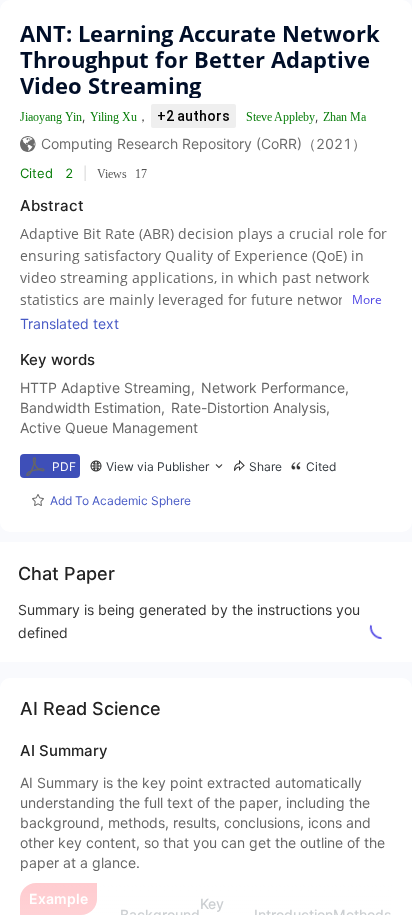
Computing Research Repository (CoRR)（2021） (203, 143)
